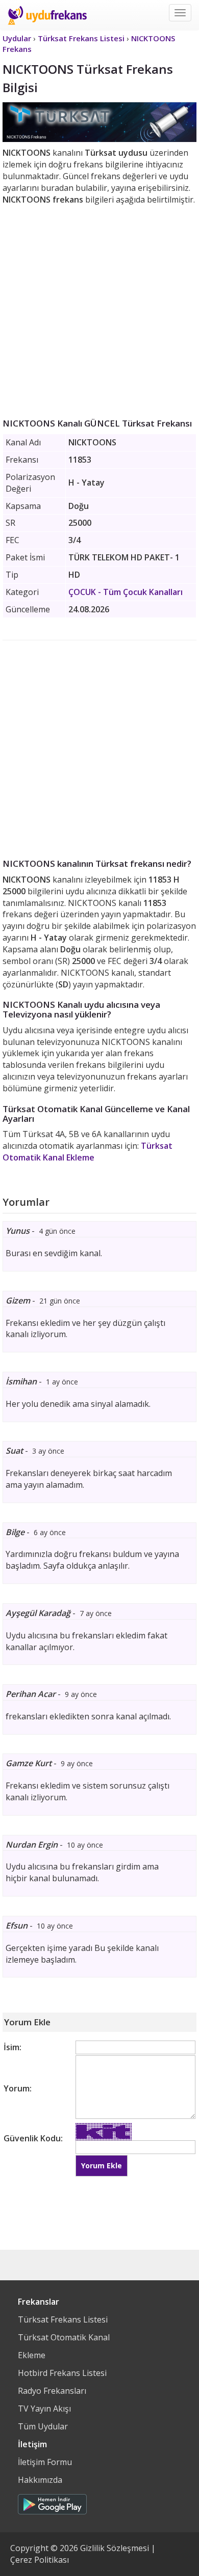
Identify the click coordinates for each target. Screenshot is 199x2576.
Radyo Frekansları (52, 2391)
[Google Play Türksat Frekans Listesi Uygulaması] (52, 2502)
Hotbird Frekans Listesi (62, 2373)
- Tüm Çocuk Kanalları (126, 592)
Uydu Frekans (47, 15)
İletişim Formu (45, 2462)
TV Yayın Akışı (44, 2409)
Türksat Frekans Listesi (63, 2319)
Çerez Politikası (40, 2560)
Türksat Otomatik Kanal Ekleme (88, 1152)
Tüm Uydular (43, 2426)
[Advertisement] (99, 309)
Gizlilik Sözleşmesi (115, 2548)
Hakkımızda (40, 2480)
